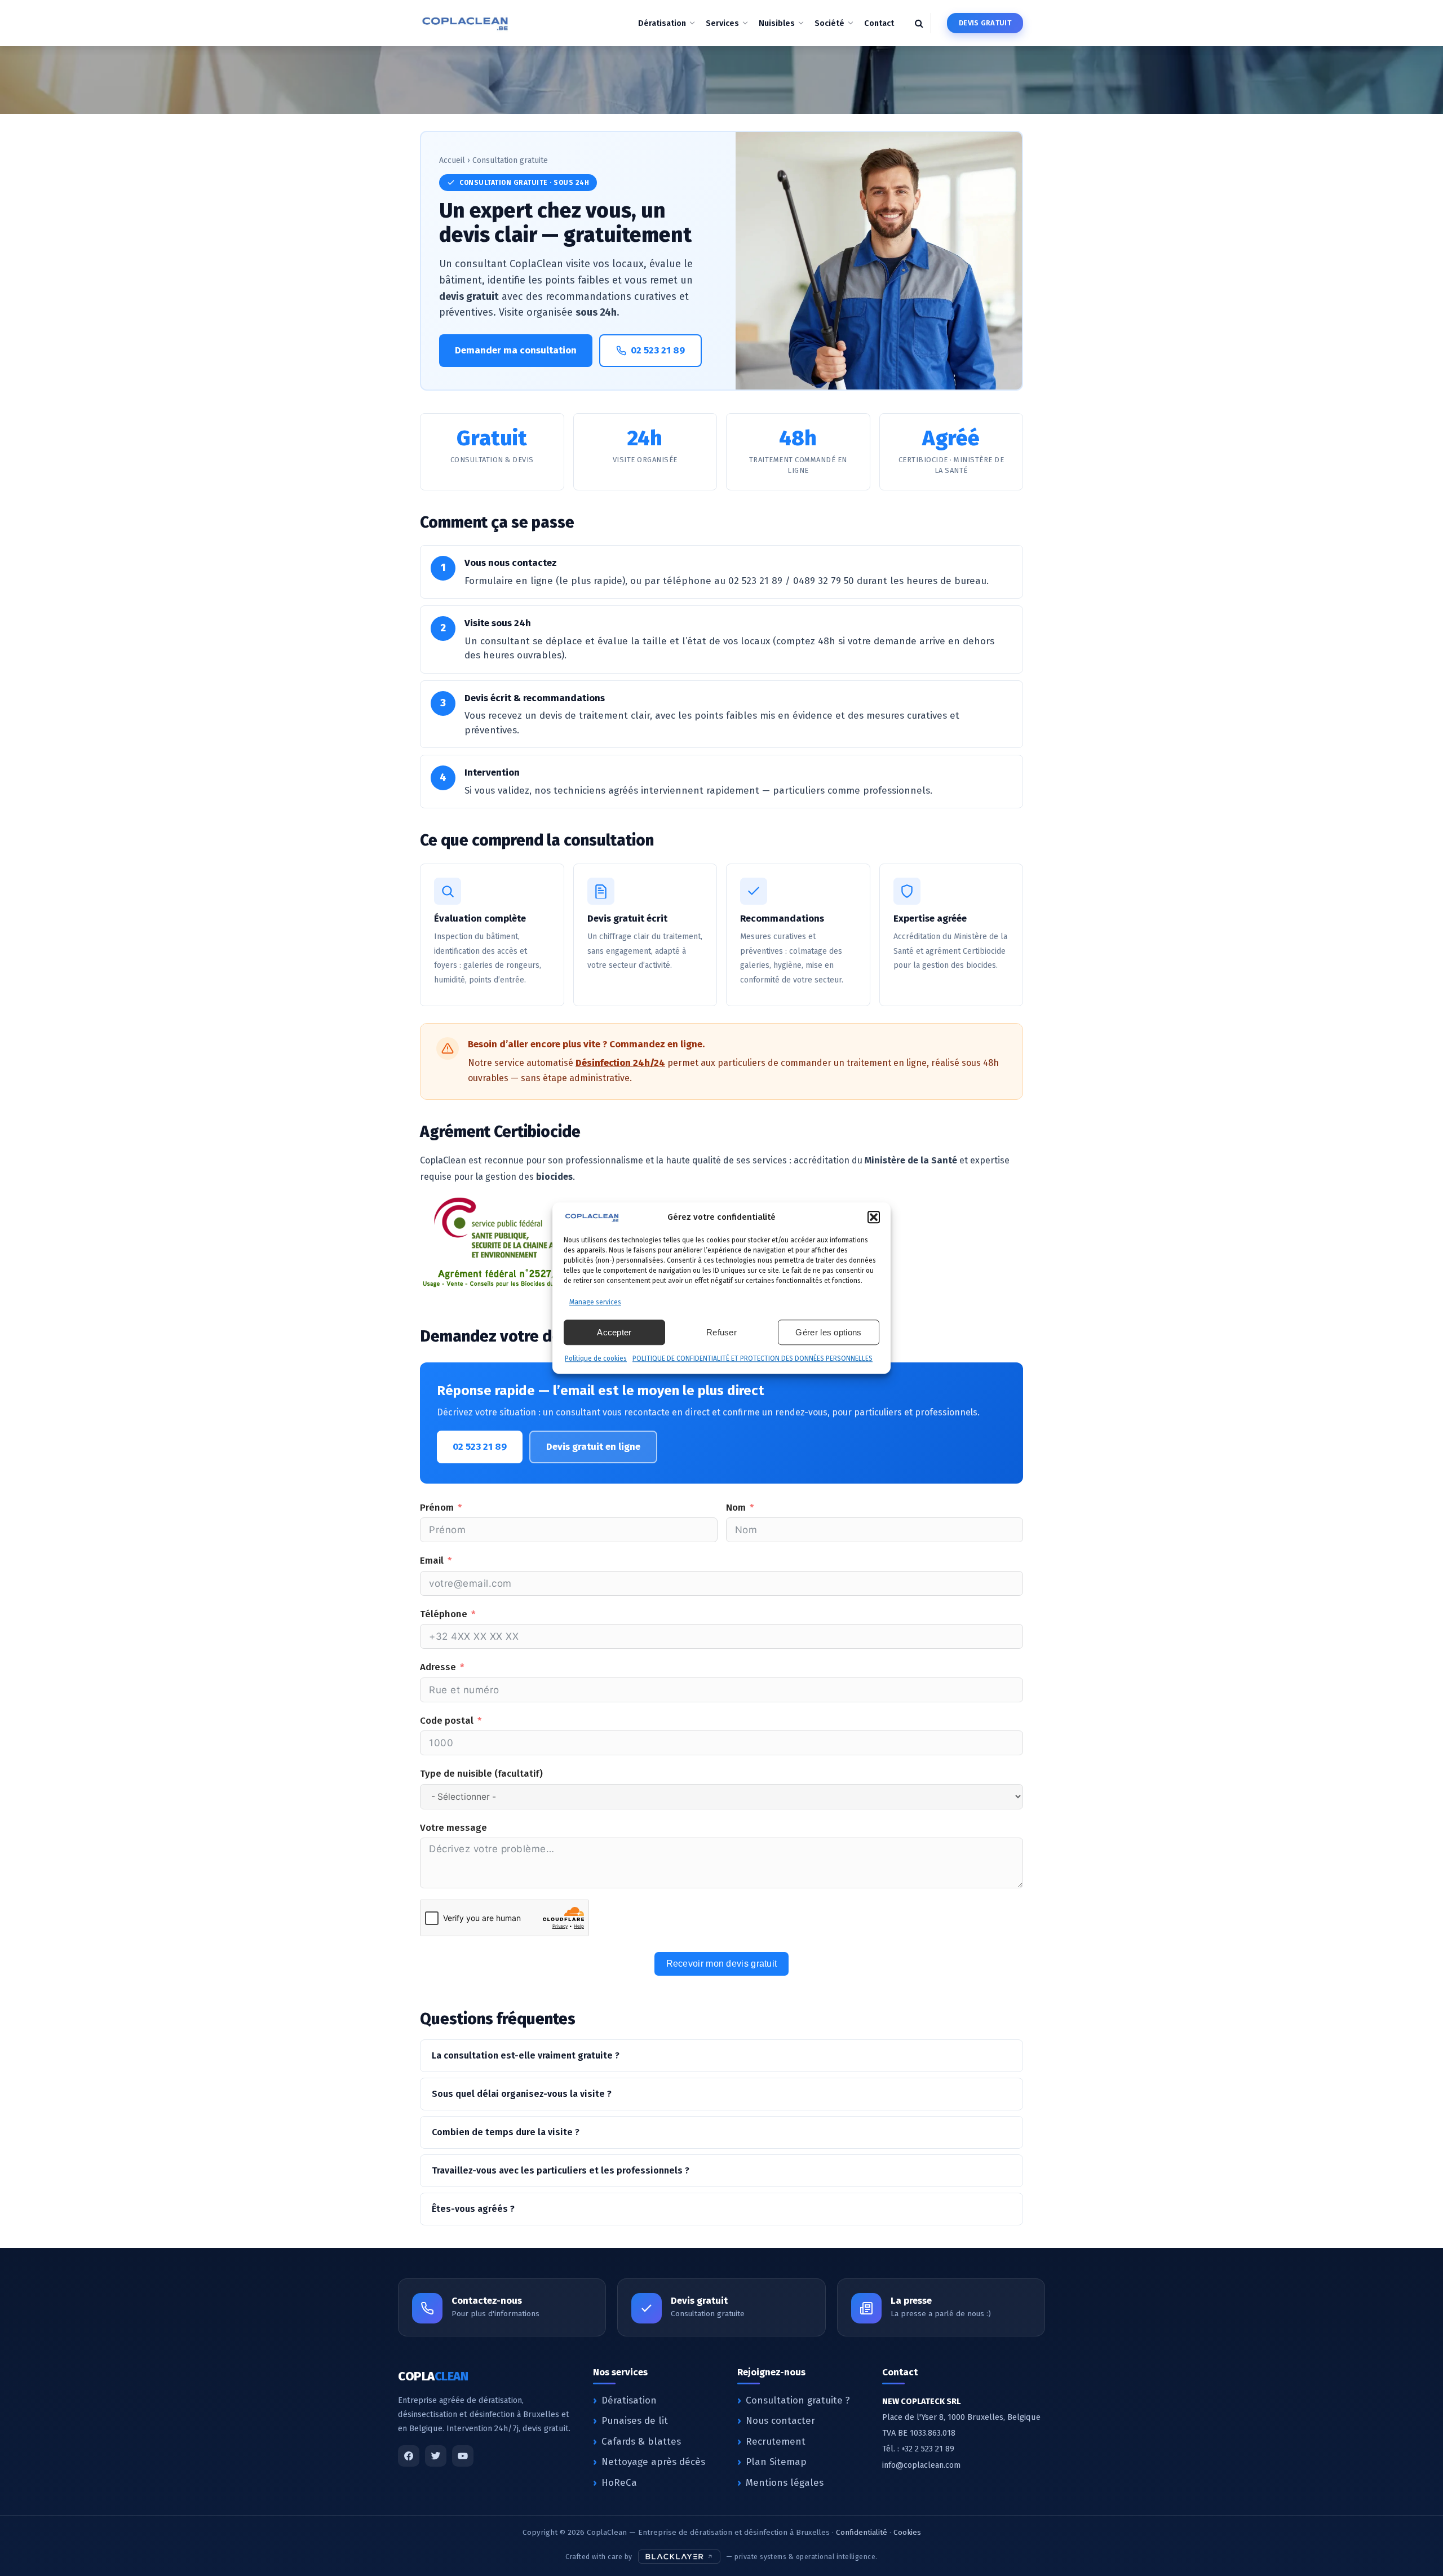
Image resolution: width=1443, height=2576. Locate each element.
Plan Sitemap (776, 2462)
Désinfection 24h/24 (620, 1063)
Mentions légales (785, 2483)
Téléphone (444, 1614)
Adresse (438, 1667)
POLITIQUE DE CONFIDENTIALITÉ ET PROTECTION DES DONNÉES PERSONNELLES (753, 1358)
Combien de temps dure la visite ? (506, 2132)
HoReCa (619, 2483)
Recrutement (776, 2442)
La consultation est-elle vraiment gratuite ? (526, 2055)
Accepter (614, 1332)
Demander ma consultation (516, 350)
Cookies (907, 2532)
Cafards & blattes (641, 2442)
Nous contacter (780, 2421)
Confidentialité (862, 2532)
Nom (736, 1508)
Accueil (452, 160)
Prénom (437, 1508)
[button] (874, 1218)
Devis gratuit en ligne (593, 1447)
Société (829, 23)
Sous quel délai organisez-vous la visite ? (522, 2094)
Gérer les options (828, 1332)
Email (432, 1561)
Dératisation (662, 23)
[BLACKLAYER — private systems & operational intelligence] (680, 2557)
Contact (879, 23)
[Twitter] (436, 2456)
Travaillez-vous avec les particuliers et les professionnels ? (561, 2170)
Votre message (453, 1828)
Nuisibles (777, 23)
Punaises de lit (635, 2421)
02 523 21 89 (658, 350)
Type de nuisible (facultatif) (481, 1774)
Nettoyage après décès (653, 2462)
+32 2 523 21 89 (928, 2449)
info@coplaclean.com (921, 2465)
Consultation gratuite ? (798, 2400)
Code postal (447, 1721)
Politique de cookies (596, 1358)
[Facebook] (409, 2456)
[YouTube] (463, 2456)
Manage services (595, 1302)
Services (722, 23)
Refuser (721, 1332)
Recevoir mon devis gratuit (722, 1964)
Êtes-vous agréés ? (473, 2209)
